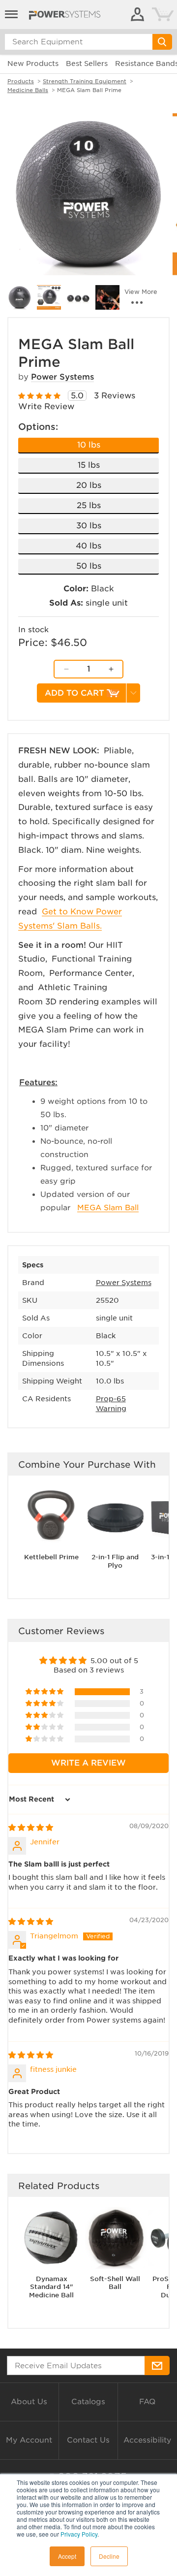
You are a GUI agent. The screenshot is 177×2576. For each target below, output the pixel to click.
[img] (31, 1828)
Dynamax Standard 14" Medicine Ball (51, 2287)
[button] (45, 1692)
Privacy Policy (79, 2534)
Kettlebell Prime (51, 1557)
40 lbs (88, 546)
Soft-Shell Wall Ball (115, 2283)
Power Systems (62, 377)
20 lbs (89, 485)
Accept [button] (67, 2556)
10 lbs (89, 445)
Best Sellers (87, 64)
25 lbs (89, 505)
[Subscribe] (157, 2366)
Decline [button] (109, 2556)
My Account (29, 2440)
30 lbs (89, 526)
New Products (33, 64)
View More (141, 292)
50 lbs (89, 566)
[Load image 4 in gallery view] (78, 297)
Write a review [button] (88, 1763)
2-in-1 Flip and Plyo (115, 1561)
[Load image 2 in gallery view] (20, 297)
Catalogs (88, 2402)
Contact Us (88, 2440)
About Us (29, 2402)
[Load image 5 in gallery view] (108, 297)
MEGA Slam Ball (108, 1208)
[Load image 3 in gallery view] (49, 297)
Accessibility (147, 2440)
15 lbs (89, 465)
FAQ (147, 2402)
